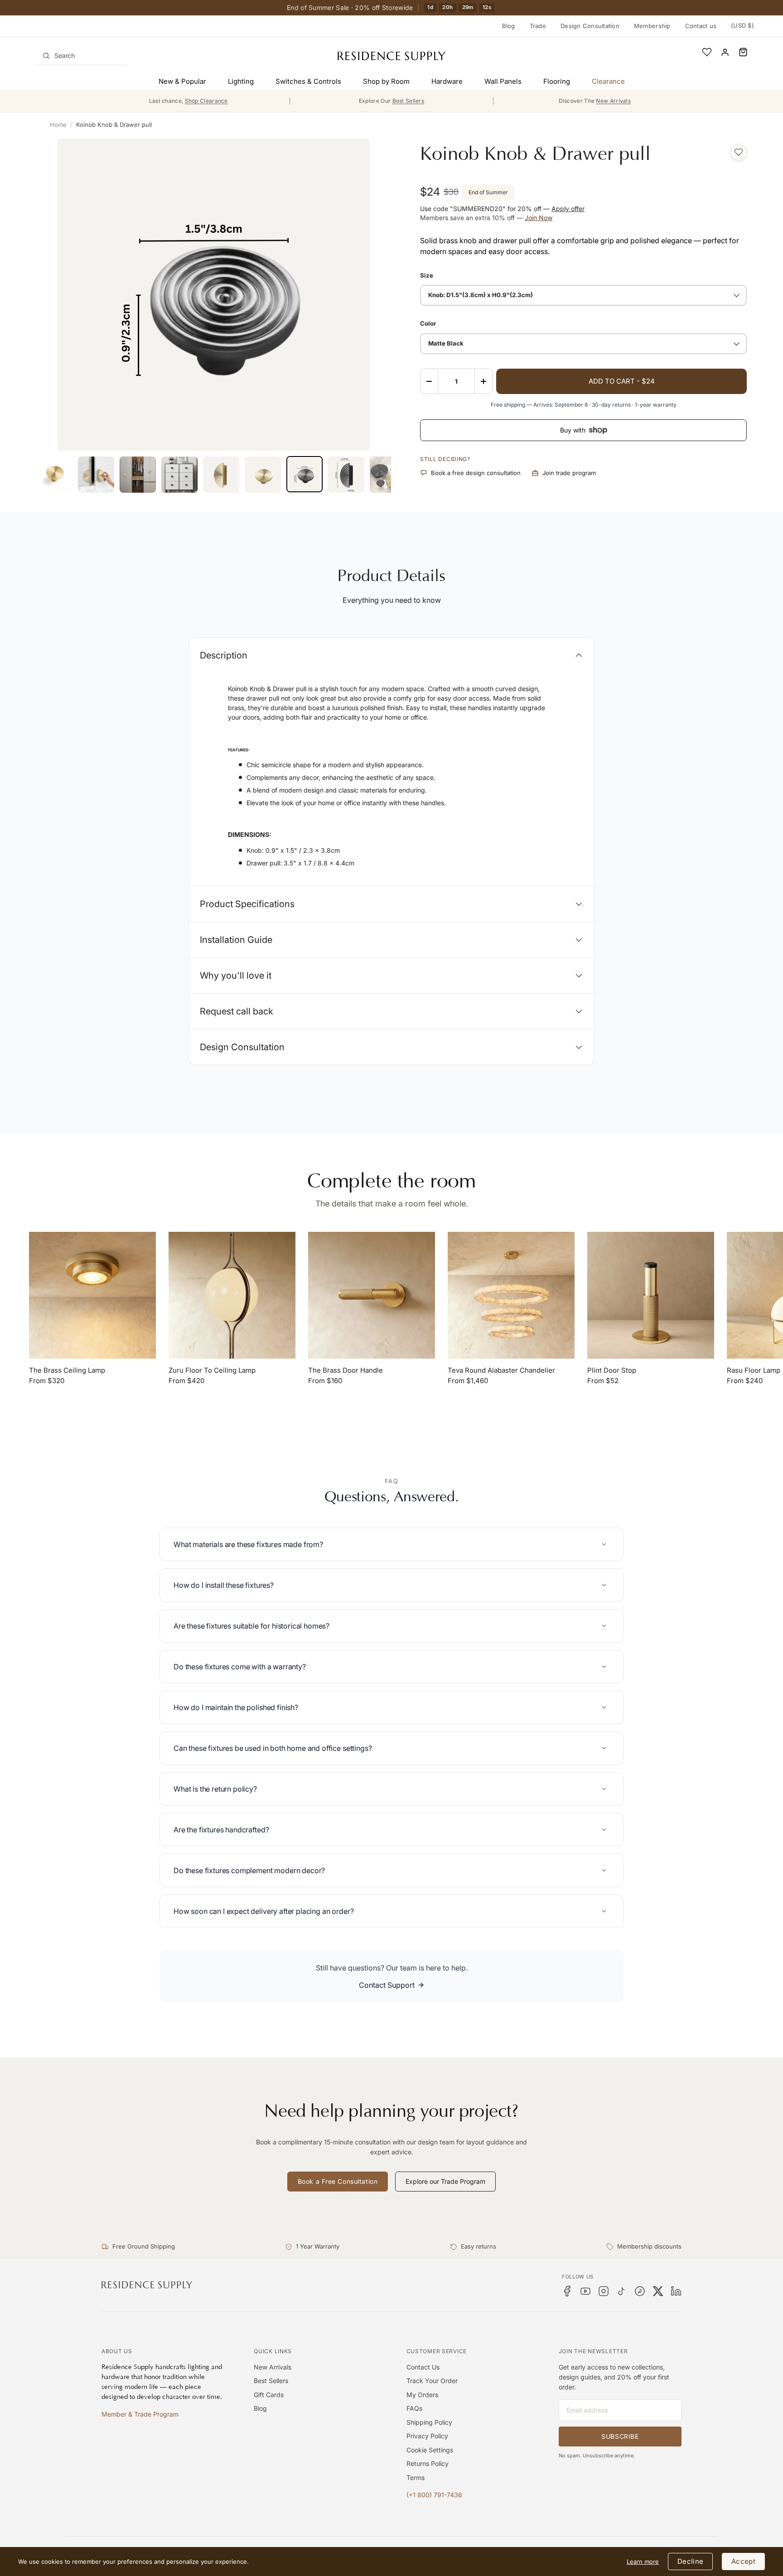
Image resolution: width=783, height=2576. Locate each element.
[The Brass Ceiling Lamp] (92, 1295)
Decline (690, 2561)
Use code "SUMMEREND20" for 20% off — (502, 209)
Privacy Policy (427, 2436)
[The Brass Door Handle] (372, 1295)
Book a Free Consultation (338, 2181)
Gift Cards (269, 2395)
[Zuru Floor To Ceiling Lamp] (232, 1295)
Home (58, 125)
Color (428, 323)
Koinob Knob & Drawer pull (114, 125)
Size (427, 275)
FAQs (414, 2408)
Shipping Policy (429, 2422)
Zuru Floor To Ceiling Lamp (212, 1370)
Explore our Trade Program (445, 2181)
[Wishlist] (707, 52)
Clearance (608, 81)
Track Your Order (432, 2381)
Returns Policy (428, 2463)
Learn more (643, 2562)
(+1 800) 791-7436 (434, 2495)
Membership (652, 26)
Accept (743, 2561)
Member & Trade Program (140, 2414)
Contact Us (423, 2367)
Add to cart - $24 (622, 381)
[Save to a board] (739, 152)
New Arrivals (273, 2367)
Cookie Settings (430, 2450)
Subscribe (620, 2436)
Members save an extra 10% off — (486, 218)
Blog (509, 26)
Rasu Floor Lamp (754, 1370)
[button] (743, 52)
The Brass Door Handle (346, 1370)
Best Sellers (271, 2381)
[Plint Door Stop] (651, 1295)
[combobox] (82, 56)
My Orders (422, 2395)
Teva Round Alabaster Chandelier (501, 1370)
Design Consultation (590, 26)
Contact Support (387, 1985)
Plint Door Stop (612, 1370)
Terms (416, 2477)
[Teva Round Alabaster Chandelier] (511, 1295)
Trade (538, 26)
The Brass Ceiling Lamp (67, 1370)
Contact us (701, 26)
